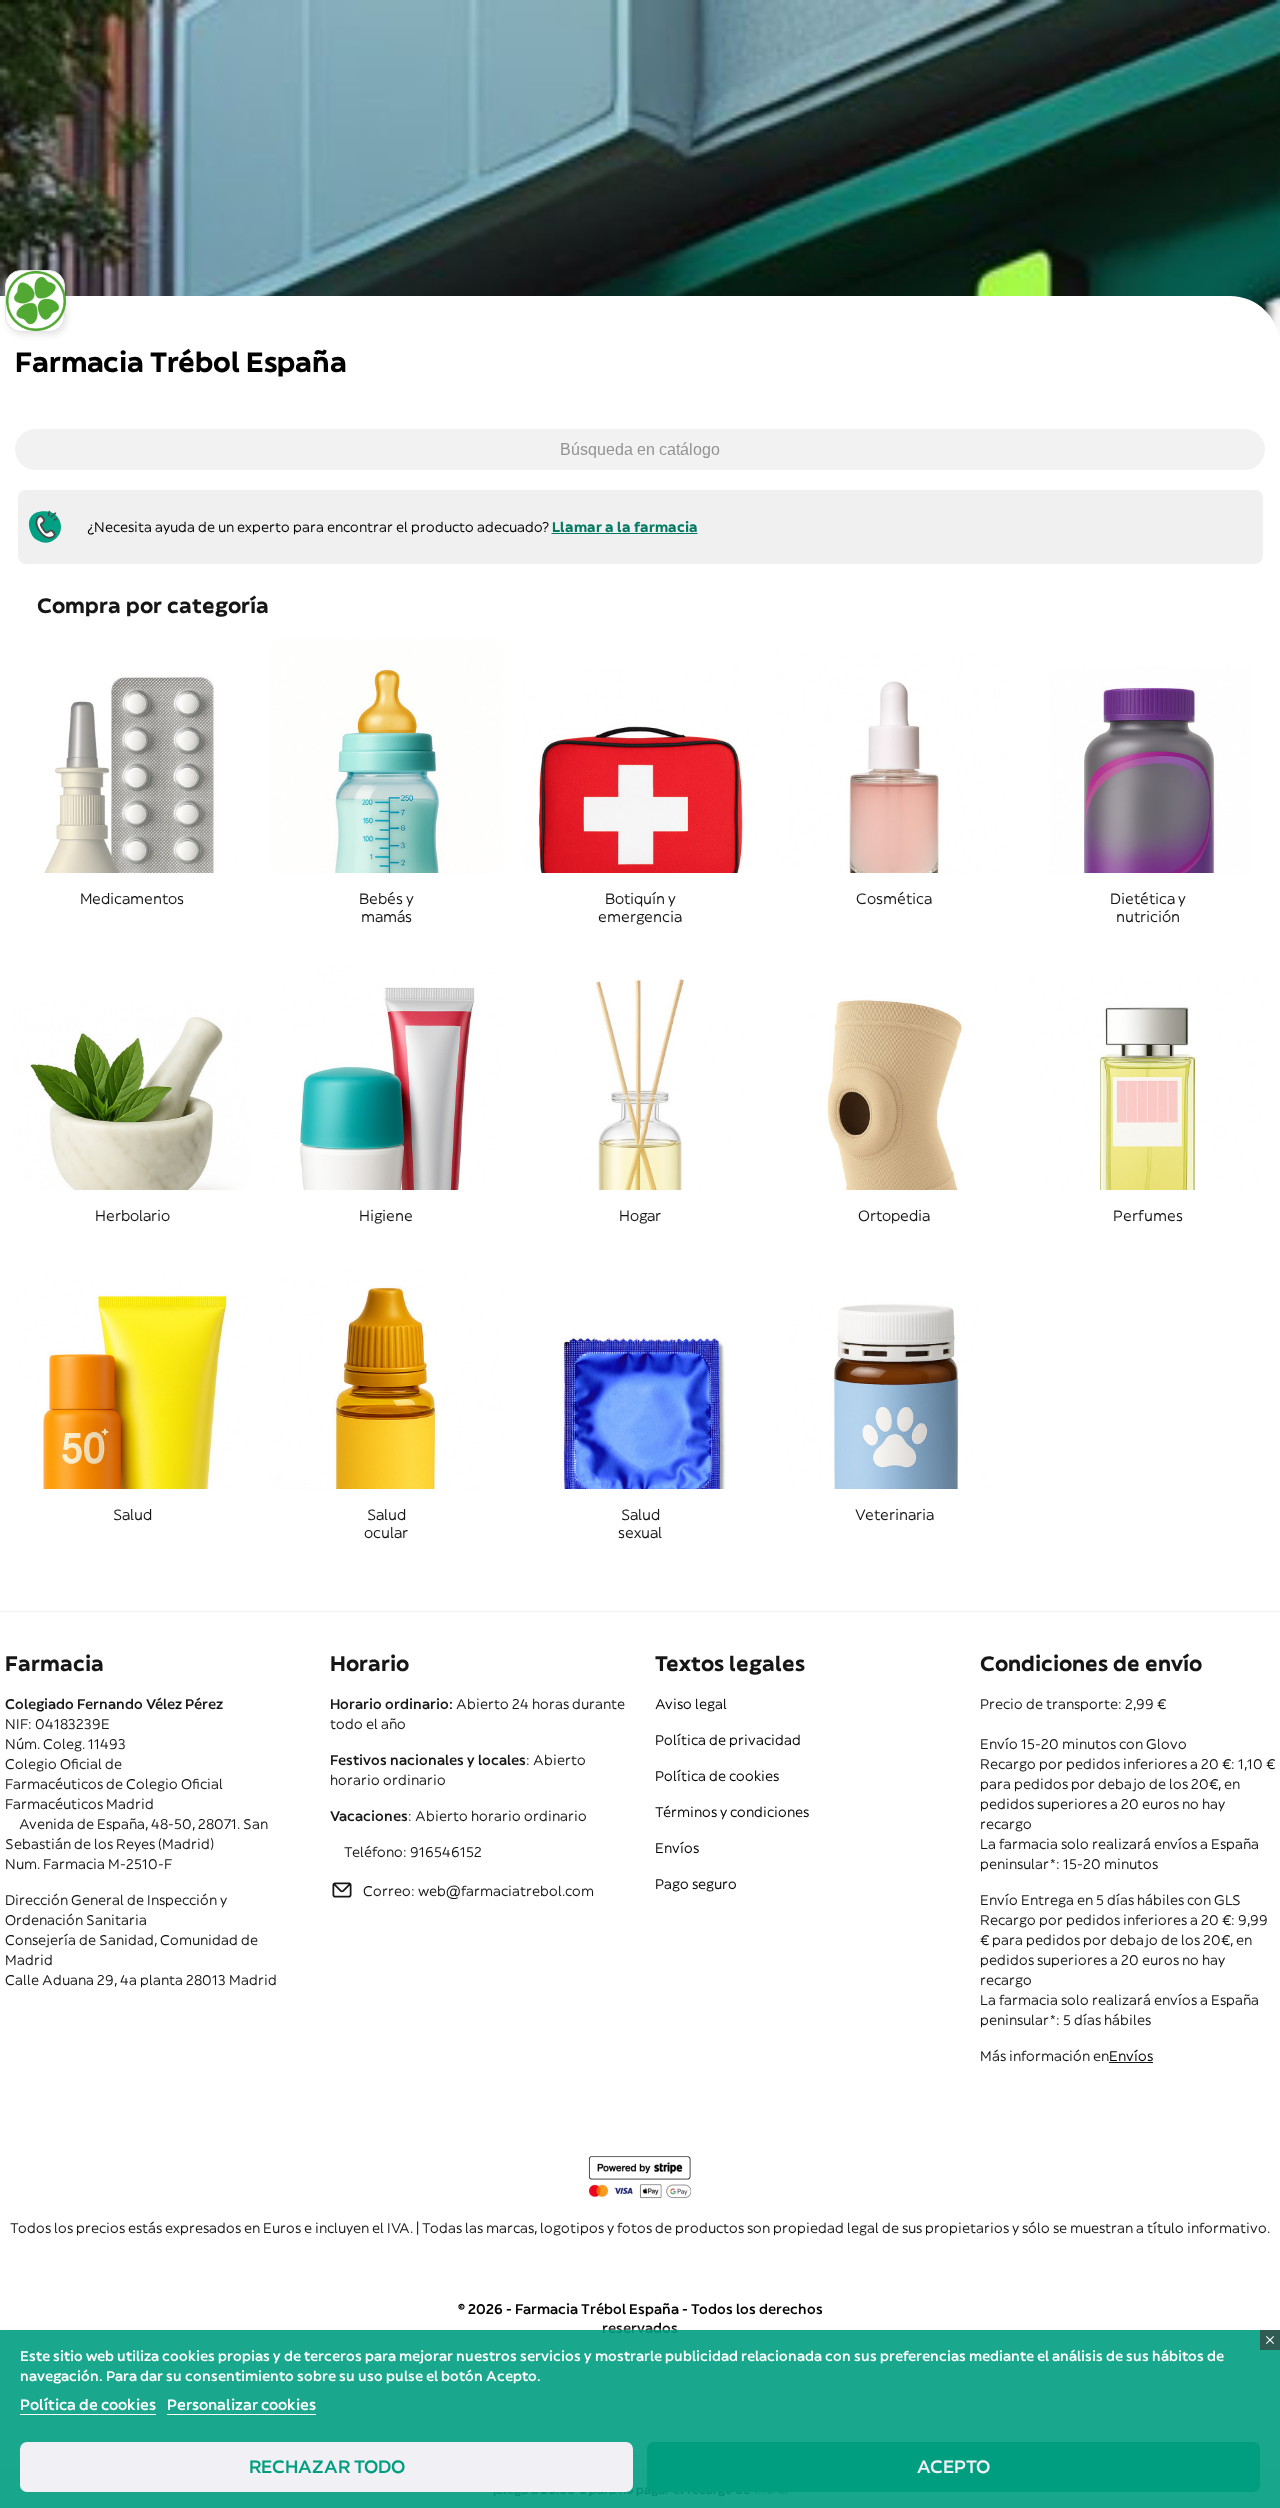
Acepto (953, 2466)
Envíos (677, 1848)
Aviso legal (691, 1704)
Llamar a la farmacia (625, 527)
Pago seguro (696, 1884)
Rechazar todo (327, 2466)
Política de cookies (717, 1776)
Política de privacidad (728, 1740)
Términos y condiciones (732, 1812)
